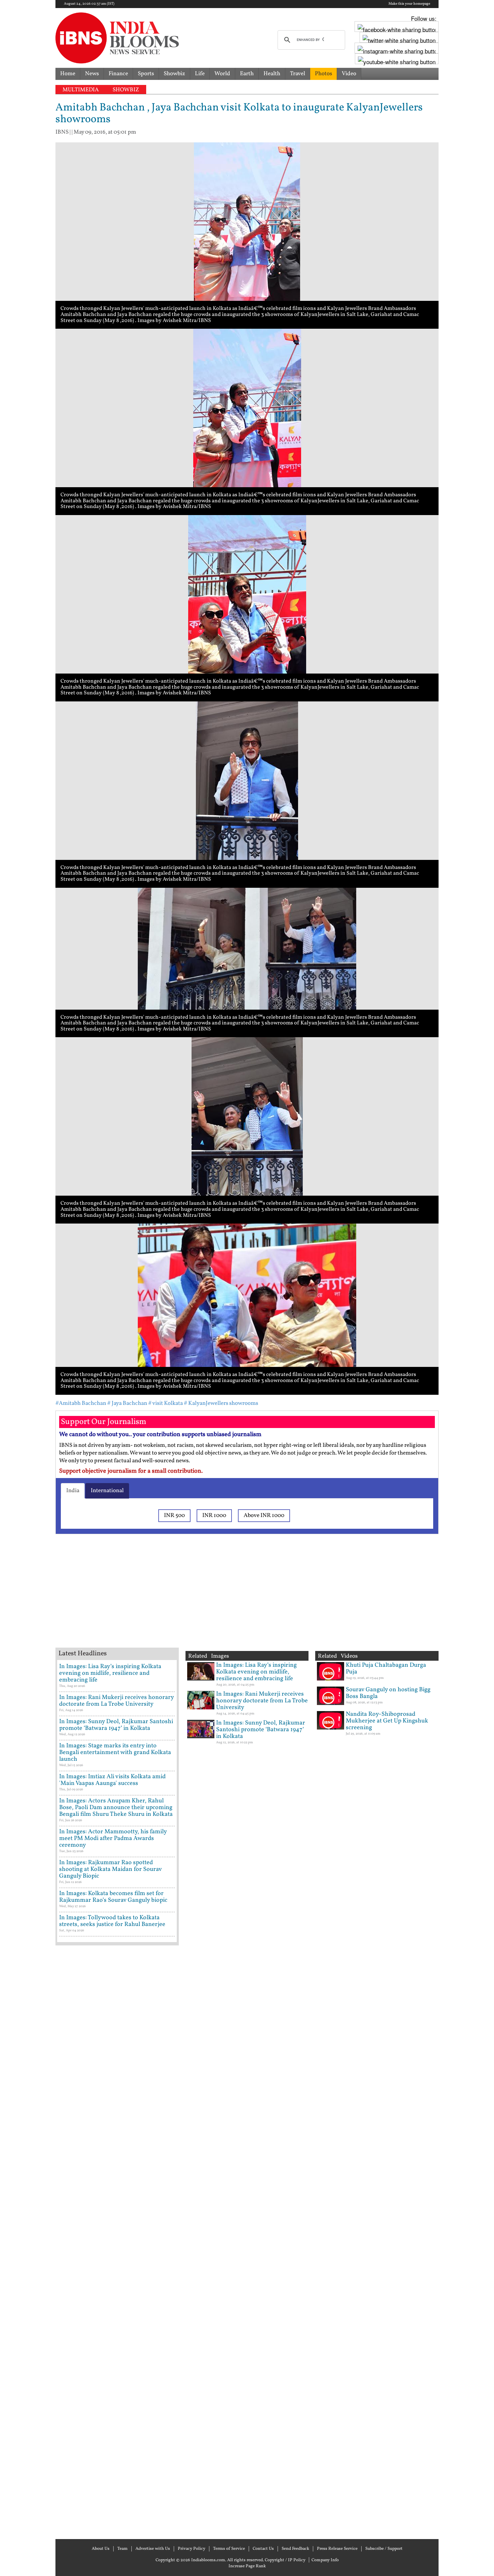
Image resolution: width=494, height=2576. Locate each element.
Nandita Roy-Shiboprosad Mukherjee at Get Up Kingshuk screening (387, 1721)
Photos (323, 74)
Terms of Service (229, 2549)
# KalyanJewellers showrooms (221, 1403)
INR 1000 (214, 1515)
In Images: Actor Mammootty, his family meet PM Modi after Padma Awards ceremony (113, 1838)
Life (200, 74)
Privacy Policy (192, 2549)
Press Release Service (337, 2549)
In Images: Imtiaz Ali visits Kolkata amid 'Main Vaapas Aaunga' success (112, 1780)
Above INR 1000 (264, 1515)
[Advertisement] (163, 1599)
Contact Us (263, 2549)
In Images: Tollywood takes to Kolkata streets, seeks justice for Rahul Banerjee (112, 1921)
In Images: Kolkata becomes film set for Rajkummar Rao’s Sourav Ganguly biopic (113, 1897)
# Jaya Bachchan (127, 1403)
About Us (101, 2549)
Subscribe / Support (384, 2549)
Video (349, 74)
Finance (118, 74)
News (92, 74)
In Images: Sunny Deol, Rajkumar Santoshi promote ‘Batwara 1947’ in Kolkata (116, 1725)
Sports (146, 74)
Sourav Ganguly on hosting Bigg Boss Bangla (388, 1693)
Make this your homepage (409, 4)
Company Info (325, 2560)
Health (272, 74)
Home (68, 74)
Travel (298, 74)
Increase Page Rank (247, 2566)
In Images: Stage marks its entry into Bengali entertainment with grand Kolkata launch (115, 1753)
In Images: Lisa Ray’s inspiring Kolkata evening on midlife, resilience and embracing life (110, 1673)
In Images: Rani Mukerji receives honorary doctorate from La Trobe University (116, 1701)
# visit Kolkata (166, 1403)
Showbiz (174, 74)
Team (122, 2549)
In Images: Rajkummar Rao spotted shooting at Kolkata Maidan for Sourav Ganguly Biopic (110, 1869)
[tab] (73, 1491)
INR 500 (174, 1515)
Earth (247, 74)
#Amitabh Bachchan (81, 1403)
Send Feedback (295, 2549)
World (222, 74)
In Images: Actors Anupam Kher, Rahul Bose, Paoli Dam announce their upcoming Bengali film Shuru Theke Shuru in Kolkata (116, 1808)
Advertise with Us (153, 2549)
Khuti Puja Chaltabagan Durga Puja (386, 1669)
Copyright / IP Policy (285, 2560)
